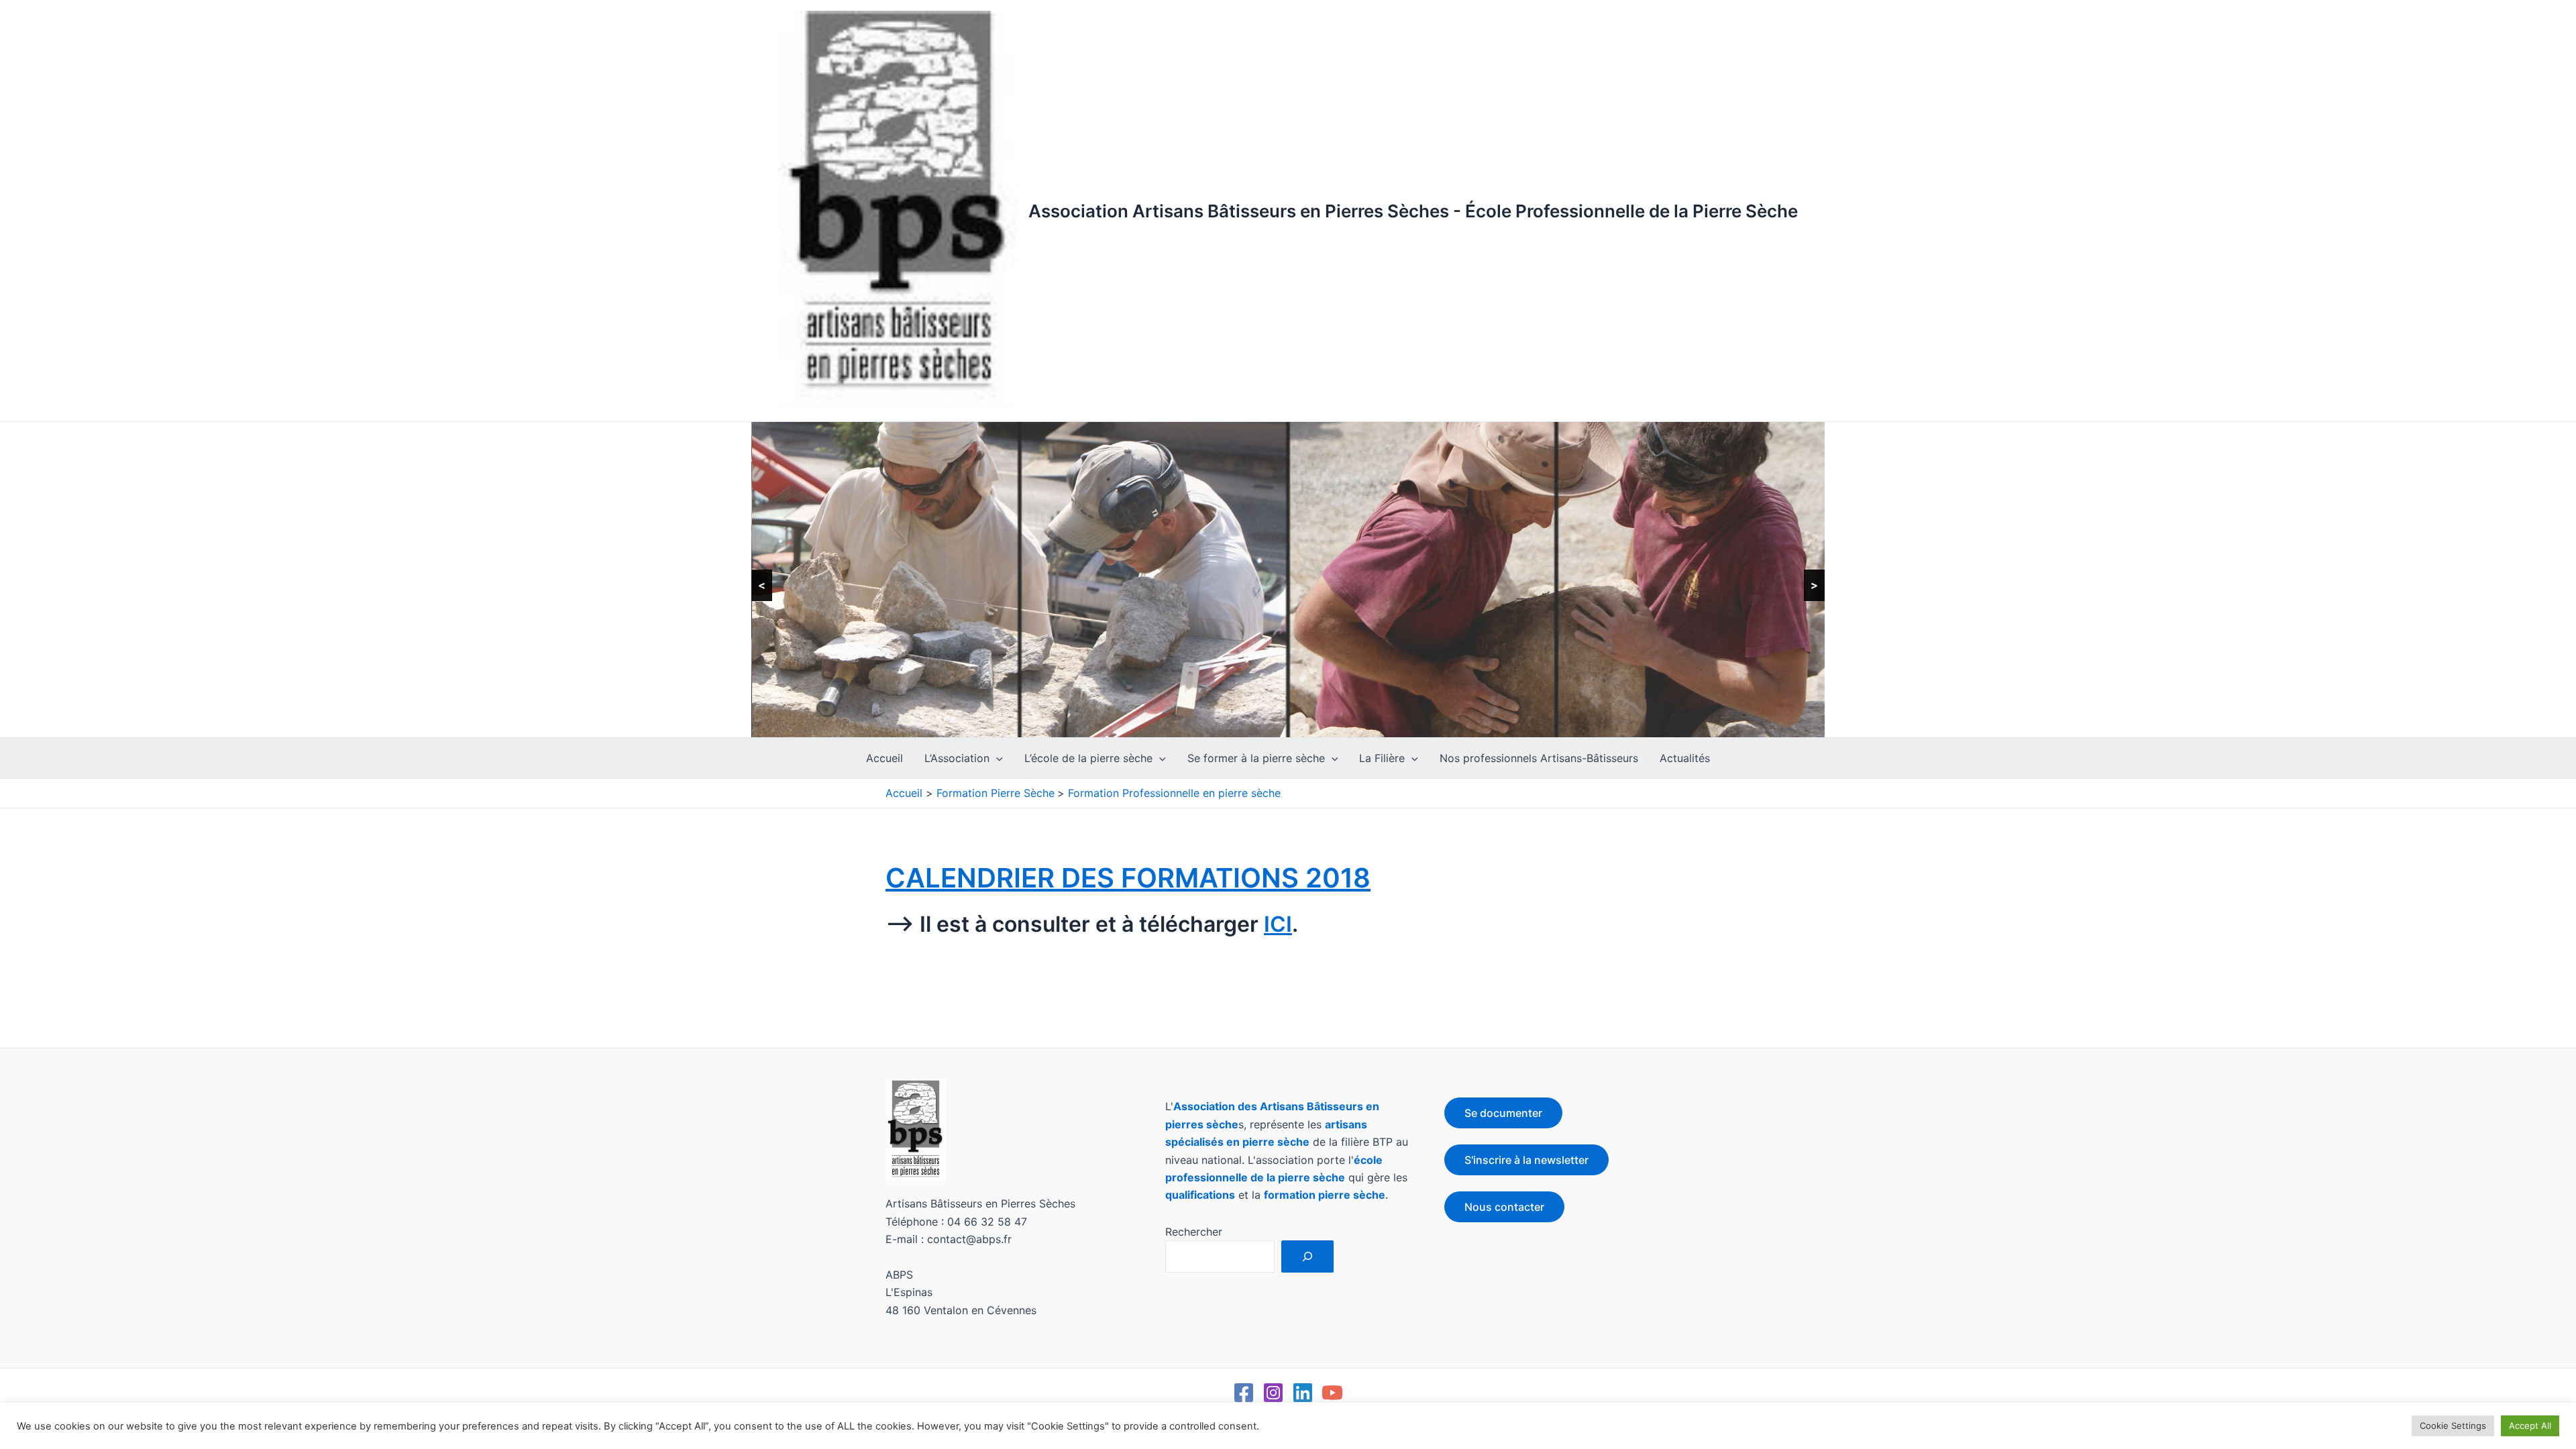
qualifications (1200, 1195)
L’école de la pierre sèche (1088, 758)
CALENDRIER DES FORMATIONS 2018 (1128, 878)
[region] (1288, 580)
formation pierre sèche (1325, 1195)
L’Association (957, 758)
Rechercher (1194, 1232)
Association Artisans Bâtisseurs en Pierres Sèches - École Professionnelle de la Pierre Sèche (1413, 211)
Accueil (884, 758)
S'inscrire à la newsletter (1526, 1160)
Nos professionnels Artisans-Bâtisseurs (1539, 758)
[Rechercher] (1307, 1256)
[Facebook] (1244, 1393)
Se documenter (1503, 1113)
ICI (1278, 924)
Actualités (1685, 758)
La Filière (1382, 758)
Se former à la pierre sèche (1256, 758)
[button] (996, 758)
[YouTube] (1332, 1393)
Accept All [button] (2530, 1426)
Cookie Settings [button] (2453, 1426)
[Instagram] (1273, 1393)
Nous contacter (1504, 1207)
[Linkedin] (1303, 1393)
